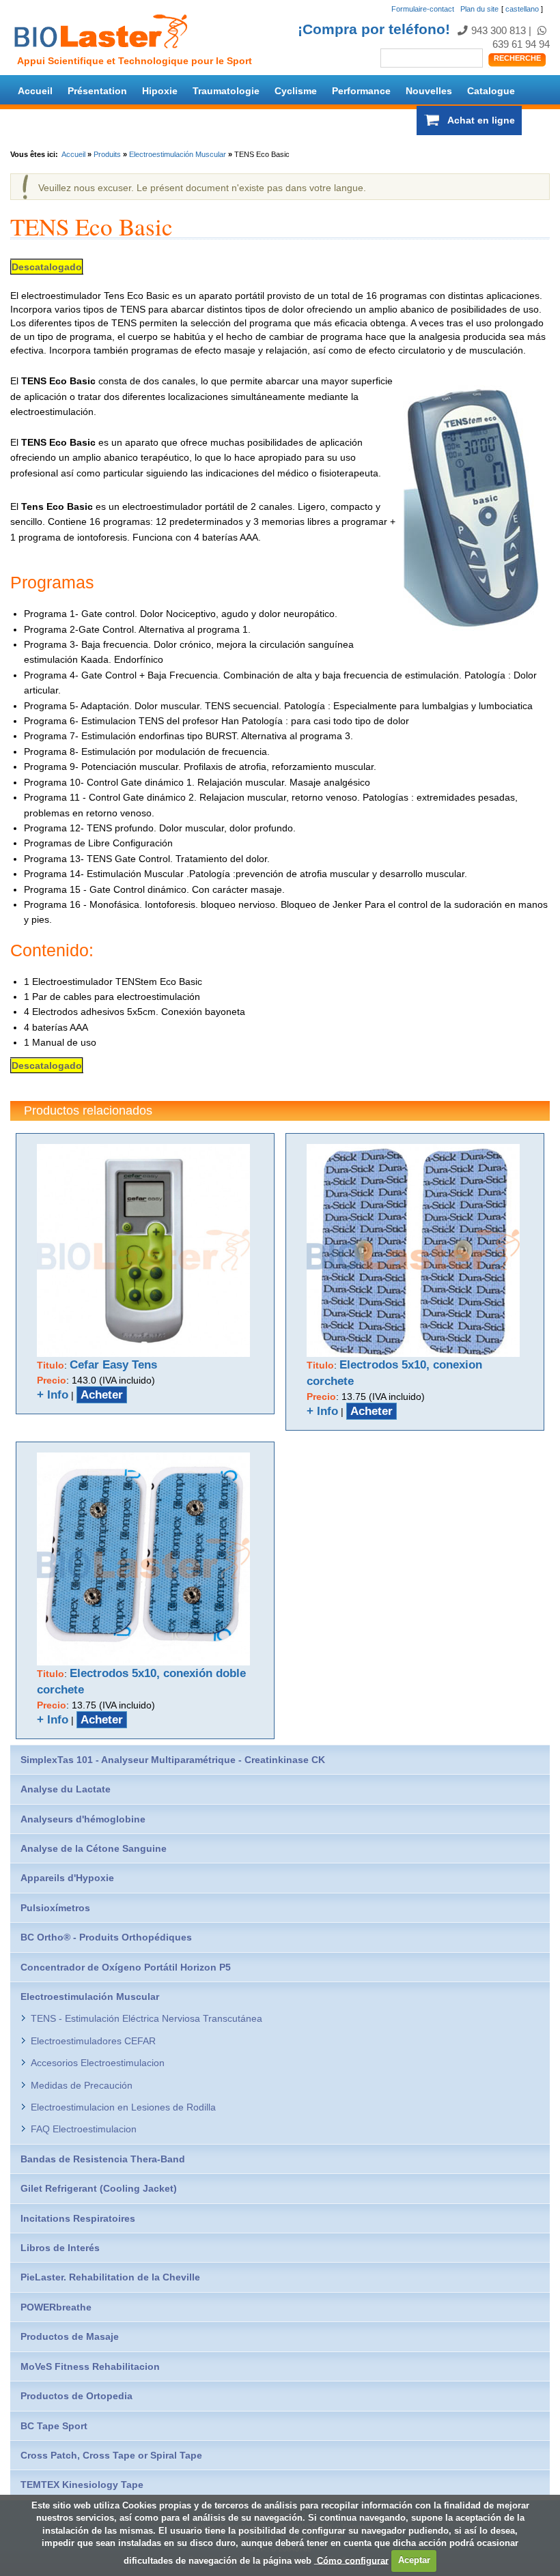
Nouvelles (429, 91)
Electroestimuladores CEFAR (93, 2041)
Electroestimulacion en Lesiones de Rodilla (123, 2107)
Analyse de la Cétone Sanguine (94, 1848)
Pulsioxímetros (55, 1908)
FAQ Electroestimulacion (84, 2129)
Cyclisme (296, 91)
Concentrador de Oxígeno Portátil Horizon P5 (126, 1967)
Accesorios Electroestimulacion (98, 2063)
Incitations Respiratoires (78, 2218)
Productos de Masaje (70, 2336)
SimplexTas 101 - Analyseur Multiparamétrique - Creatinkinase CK (173, 1760)
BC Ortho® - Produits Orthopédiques (106, 1937)
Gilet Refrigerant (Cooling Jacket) (99, 2188)
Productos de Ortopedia (76, 2396)
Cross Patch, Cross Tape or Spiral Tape (111, 2455)
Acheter (102, 1395)
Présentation (97, 91)
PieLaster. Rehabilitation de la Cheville (110, 2277)
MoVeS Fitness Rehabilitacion (90, 2366)
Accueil (35, 91)
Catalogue (491, 91)
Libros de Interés (60, 2248)
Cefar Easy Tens (113, 1365)
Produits (107, 154)
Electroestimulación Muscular (178, 154)
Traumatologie (226, 91)
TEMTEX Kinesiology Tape (82, 2485)
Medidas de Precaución (82, 2085)
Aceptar (414, 2560)
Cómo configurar (351, 2560)
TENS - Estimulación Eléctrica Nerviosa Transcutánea (146, 2018)
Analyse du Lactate (66, 1789)
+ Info (53, 1395)
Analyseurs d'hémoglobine (83, 1819)
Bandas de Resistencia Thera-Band (103, 2159)
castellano (522, 9)
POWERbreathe (56, 2307)
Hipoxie (160, 91)
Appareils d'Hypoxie (67, 1878)
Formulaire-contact (423, 9)
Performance (361, 91)
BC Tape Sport (54, 2426)
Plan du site (479, 9)
